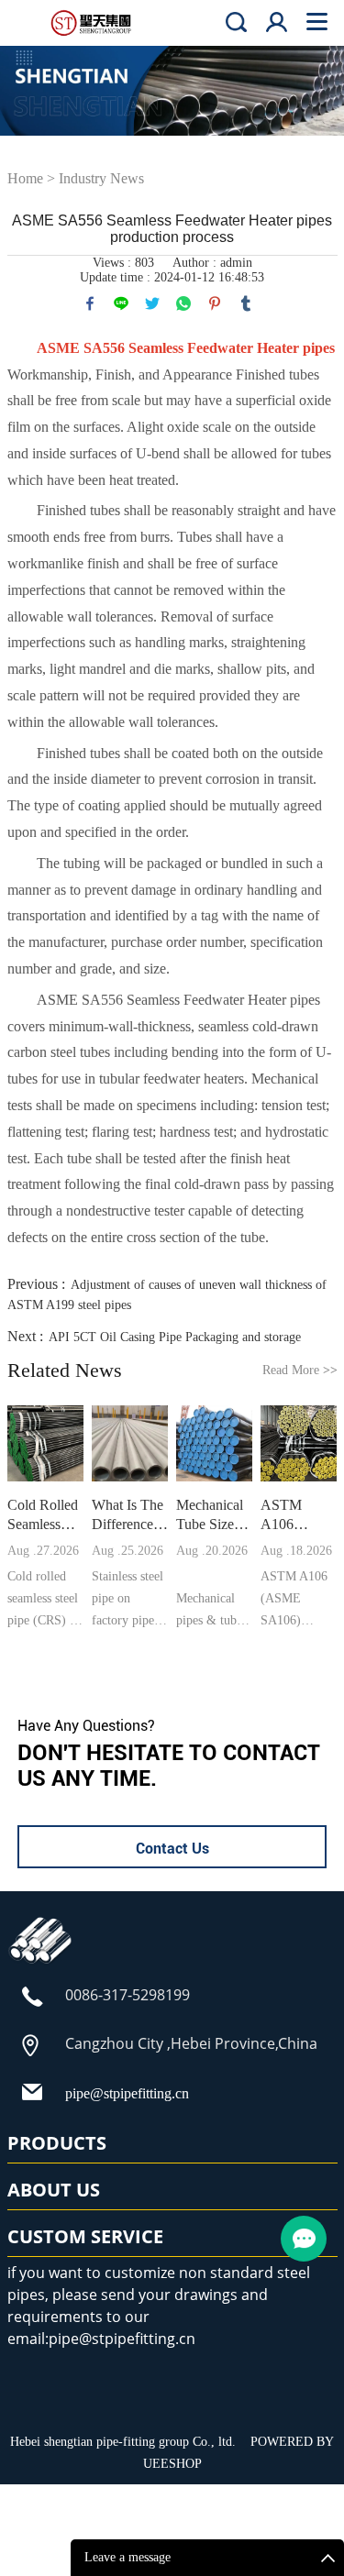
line (121, 303)
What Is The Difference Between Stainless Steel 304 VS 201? (128, 1515)
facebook (90, 303)
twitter (152, 303)
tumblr (246, 303)
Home (25, 178)
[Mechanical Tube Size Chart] (215, 1444)
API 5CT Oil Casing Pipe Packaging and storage (175, 1337)
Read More (300, 1370)
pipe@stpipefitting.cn (127, 2093)
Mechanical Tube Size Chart (210, 1515)
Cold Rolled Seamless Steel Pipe (43, 1515)
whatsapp (183, 303)
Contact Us (172, 1849)
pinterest (215, 303)
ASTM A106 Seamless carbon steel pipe (295, 1515)
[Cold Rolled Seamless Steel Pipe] (46, 1444)
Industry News (101, 178)
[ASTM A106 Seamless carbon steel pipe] (299, 1444)
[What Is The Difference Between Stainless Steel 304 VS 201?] (130, 1444)
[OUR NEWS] (40, 1963)
